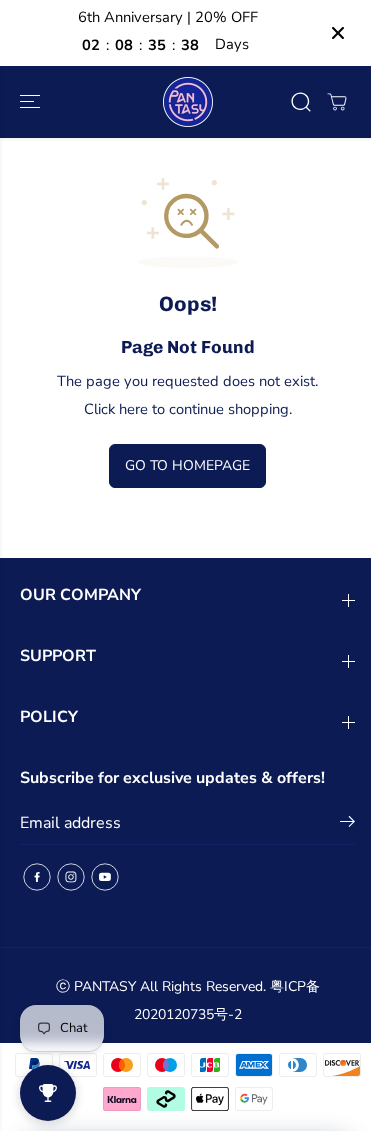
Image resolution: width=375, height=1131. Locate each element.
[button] (32, 102)
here (128, 409)
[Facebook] (37, 877)
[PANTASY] (183, 102)
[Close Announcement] (328, 33)
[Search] (291, 102)
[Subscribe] (337, 825)
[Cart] (327, 102)
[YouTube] (105, 877)
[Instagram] (71, 877)
